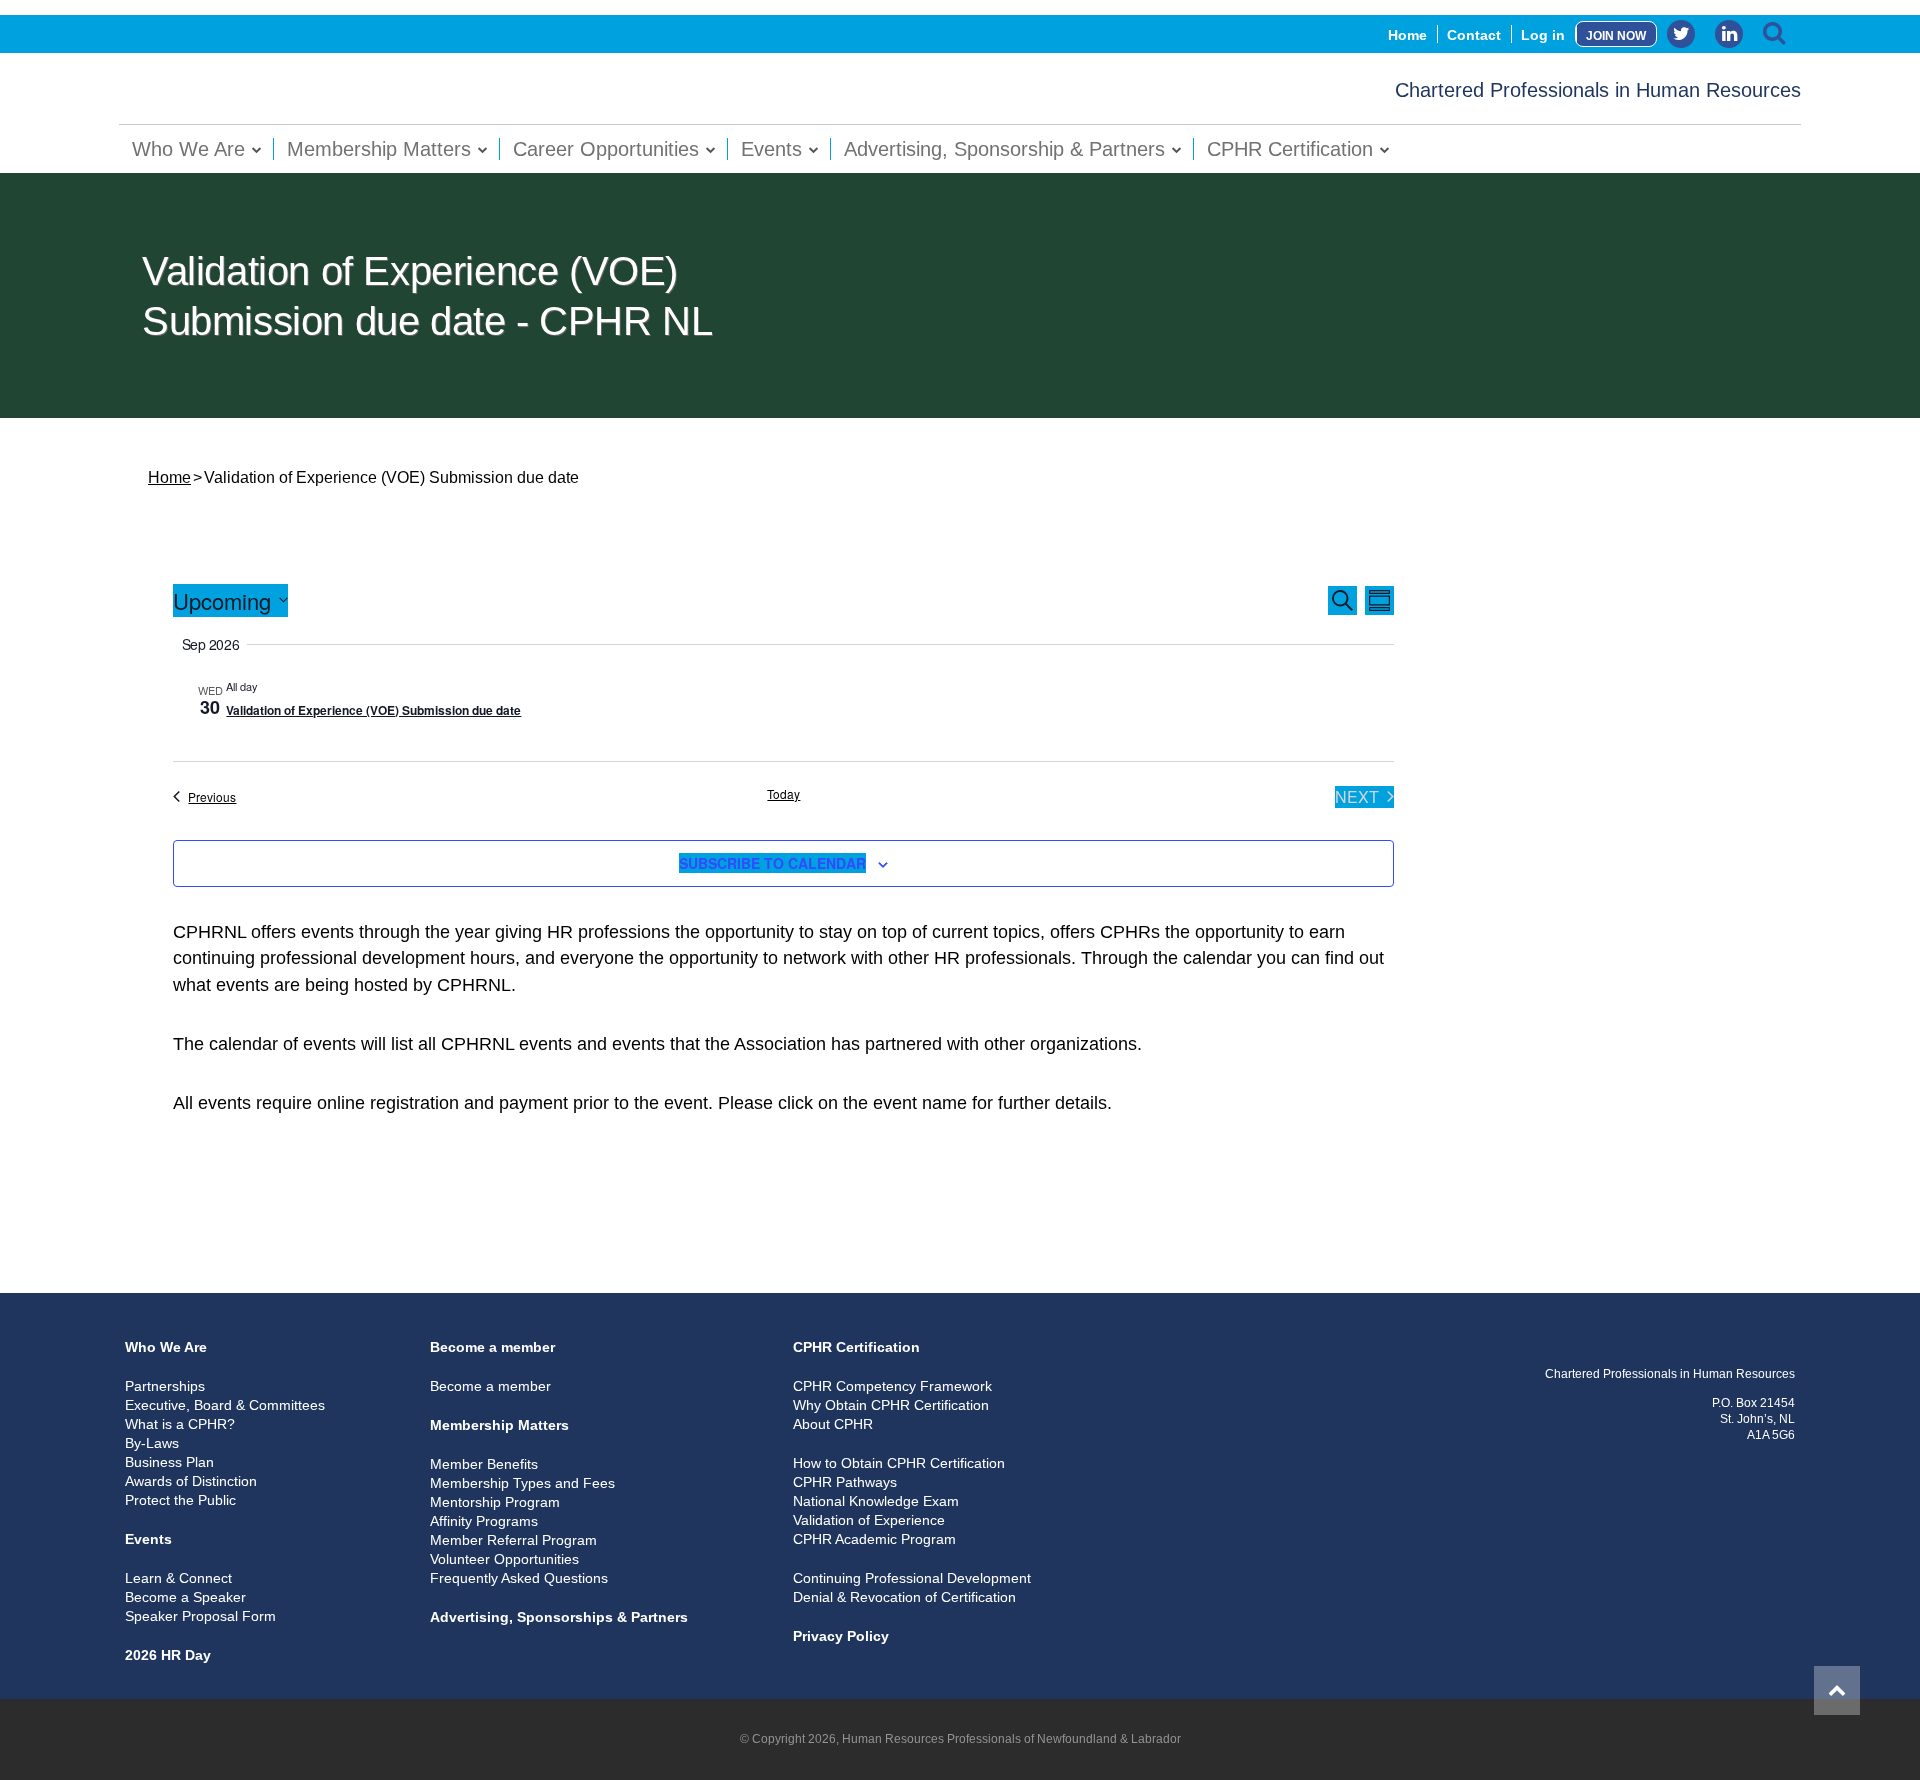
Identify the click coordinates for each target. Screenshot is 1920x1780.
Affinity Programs (484, 1521)
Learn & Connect (178, 1578)
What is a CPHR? (180, 1424)
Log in (1543, 35)
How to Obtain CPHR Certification (899, 1463)
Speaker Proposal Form (200, 1616)
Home (1407, 35)
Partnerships (165, 1386)
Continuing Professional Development (912, 1578)
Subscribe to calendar (772, 863)
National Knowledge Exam (876, 1501)
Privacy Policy (841, 1636)
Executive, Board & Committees (225, 1405)
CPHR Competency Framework (892, 1386)
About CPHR (833, 1424)
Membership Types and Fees (522, 1483)
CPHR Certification (1290, 149)
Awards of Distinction (191, 1481)
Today (783, 794)
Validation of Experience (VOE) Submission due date (373, 710)
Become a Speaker (185, 1597)
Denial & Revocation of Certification (904, 1597)
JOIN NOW (1616, 36)
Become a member (492, 1347)
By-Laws (152, 1443)
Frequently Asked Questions (519, 1578)
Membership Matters (379, 149)
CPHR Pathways (845, 1482)
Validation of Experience (869, 1520)
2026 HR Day (168, 1655)
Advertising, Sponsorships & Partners (559, 1617)
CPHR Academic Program (874, 1539)
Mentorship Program (495, 1502)
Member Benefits (484, 1464)
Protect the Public (180, 1500)
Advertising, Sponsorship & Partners (1004, 149)
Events (771, 149)
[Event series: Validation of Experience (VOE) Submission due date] (268, 686)
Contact (1474, 35)
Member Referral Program (513, 1540)
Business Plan (169, 1462)
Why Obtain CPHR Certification (891, 1405)
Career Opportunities (606, 149)
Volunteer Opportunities (504, 1559)
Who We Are (188, 149)
